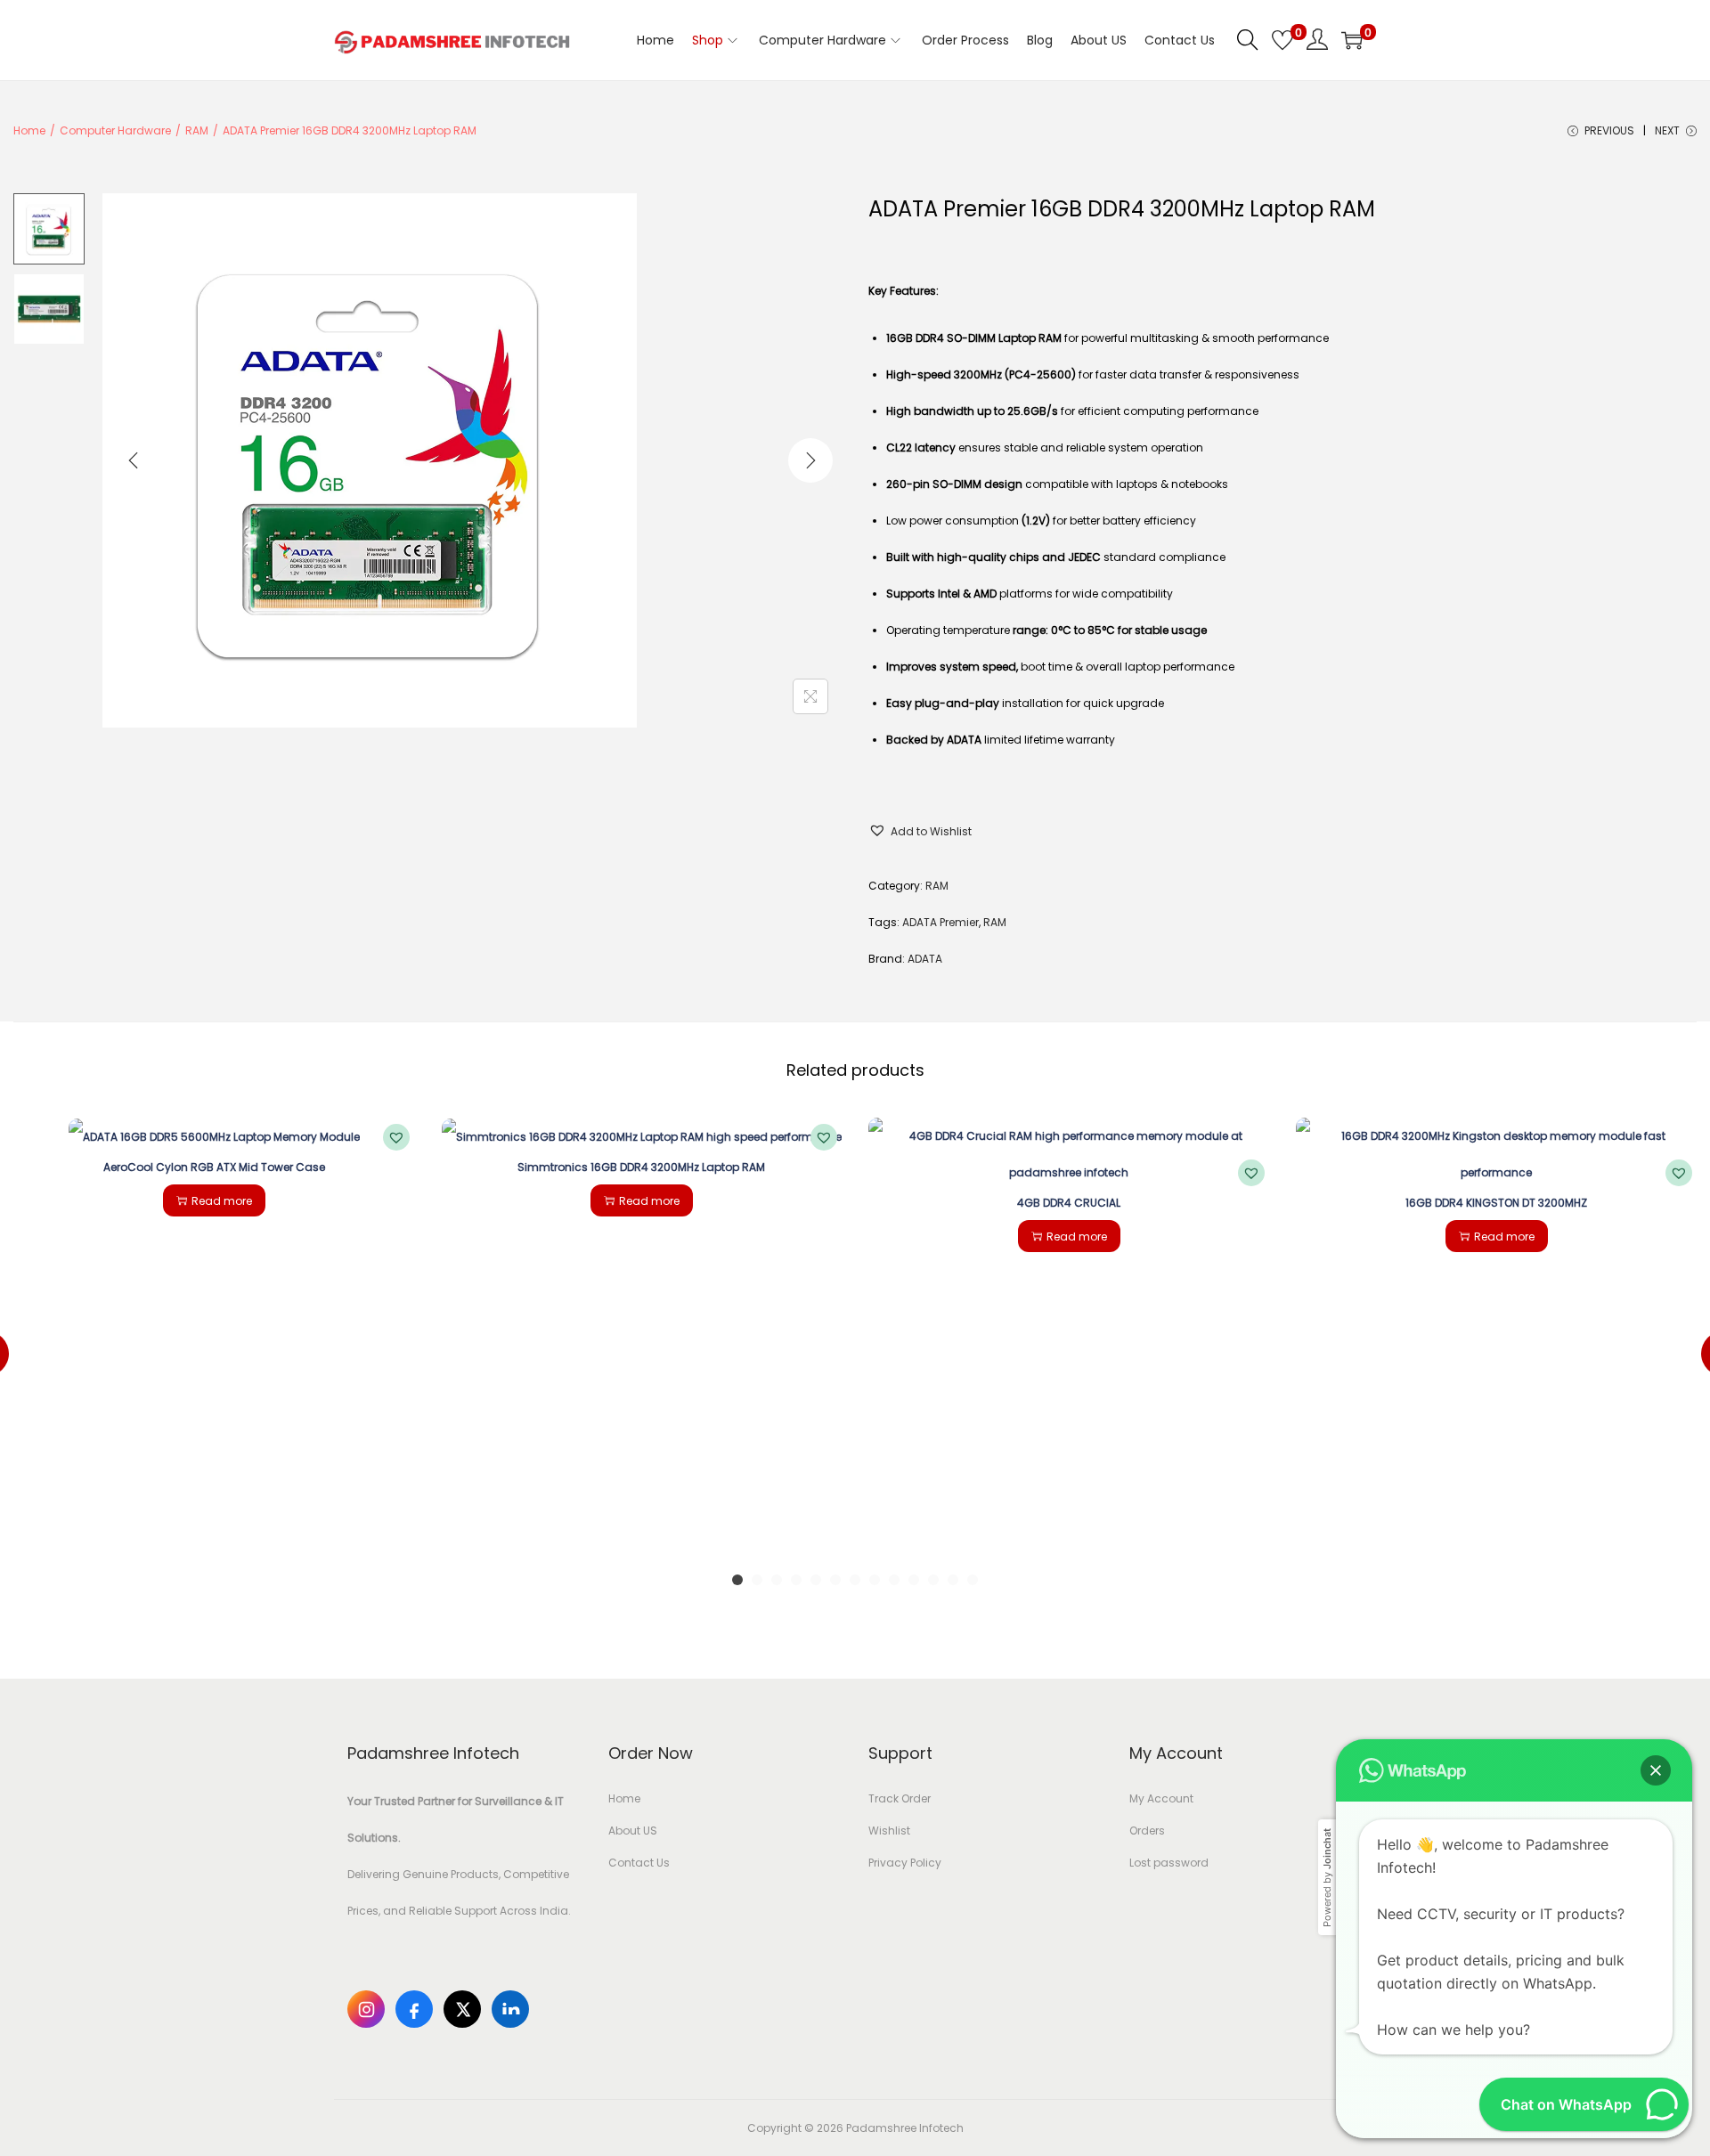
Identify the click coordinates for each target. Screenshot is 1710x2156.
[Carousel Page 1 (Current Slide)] (737, 1580)
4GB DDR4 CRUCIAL (1069, 1203)
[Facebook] (414, 2009)
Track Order (900, 1798)
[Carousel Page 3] (777, 1580)
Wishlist (889, 1831)
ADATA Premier (940, 922)
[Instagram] (366, 2009)
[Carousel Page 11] (933, 1580)
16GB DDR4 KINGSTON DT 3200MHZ (1496, 1203)
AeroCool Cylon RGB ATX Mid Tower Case (214, 1167)
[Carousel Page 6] (835, 1580)
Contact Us (639, 1863)
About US (633, 1831)
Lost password (1169, 1863)
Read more (222, 1201)
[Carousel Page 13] (973, 1580)
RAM (197, 130)
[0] (1282, 40)
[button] (920, 831)
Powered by (1327, 1878)
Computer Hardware (115, 130)
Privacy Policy (905, 1863)
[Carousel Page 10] (914, 1580)
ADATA (925, 959)
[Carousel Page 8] (875, 1580)
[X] (462, 2009)
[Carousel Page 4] (796, 1580)
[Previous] (134, 460)
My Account (1161, 1798)
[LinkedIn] (510, 2009)
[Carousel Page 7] (855, 1580)
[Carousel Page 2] (757, 1580)
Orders (1147, 1831)
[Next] (810, 460)
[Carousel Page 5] (816, 1580)
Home (29, 130)
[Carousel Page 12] (953, 1580)
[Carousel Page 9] (894, 1580)
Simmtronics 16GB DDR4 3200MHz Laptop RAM (641, 1167)
